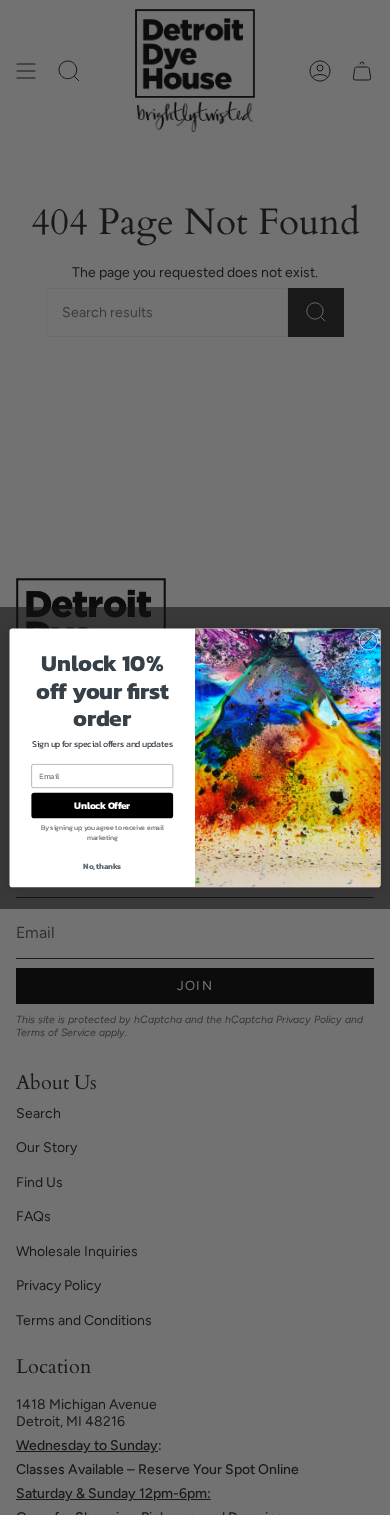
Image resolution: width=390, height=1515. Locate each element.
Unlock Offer (102, 805)
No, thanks (102, 865)
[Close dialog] (368, 640)
